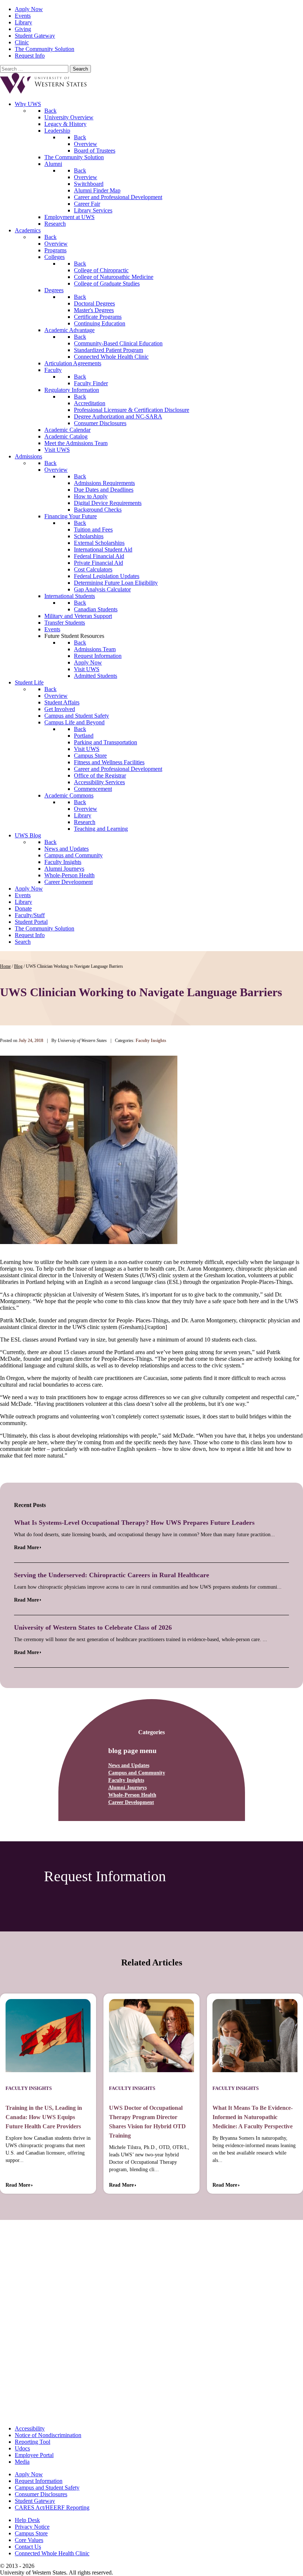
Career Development (131, 1802)
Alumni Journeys (127, 1788)
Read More (26, 1547)
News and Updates (129, 1765)
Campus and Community (137, 1773)
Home (5, 966)
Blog (18, 966)
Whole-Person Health (132, 1795)
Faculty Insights (126, 1780)
